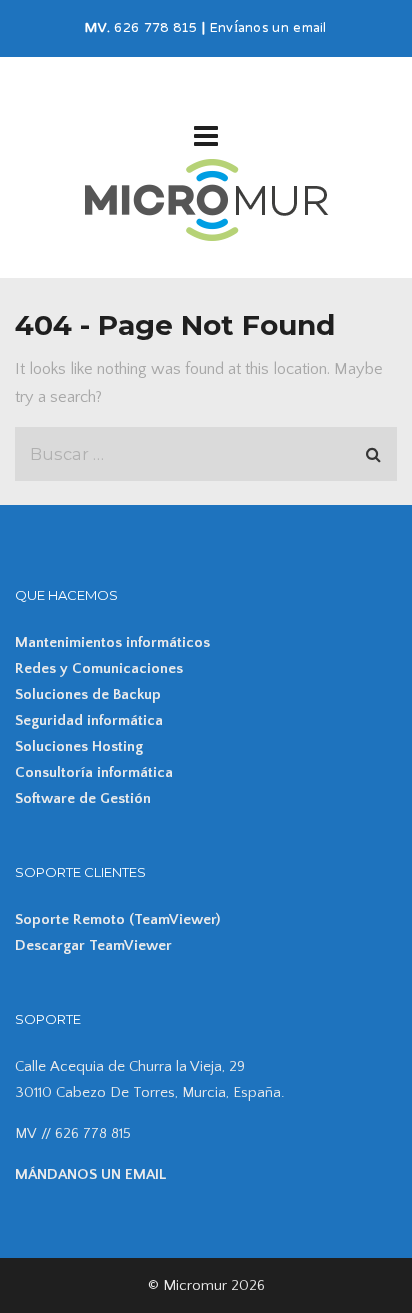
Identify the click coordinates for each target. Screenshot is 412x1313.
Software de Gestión (83, 798)
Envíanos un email (268, 29)
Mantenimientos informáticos (112, 642)
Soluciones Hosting (79, 746)
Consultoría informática (94, 772)
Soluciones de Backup (88, 694)
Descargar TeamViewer (93, 945)
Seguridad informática (89, 720)
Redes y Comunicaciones (99, 668)
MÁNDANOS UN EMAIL (90, 1174)
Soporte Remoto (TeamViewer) (117, 919)
